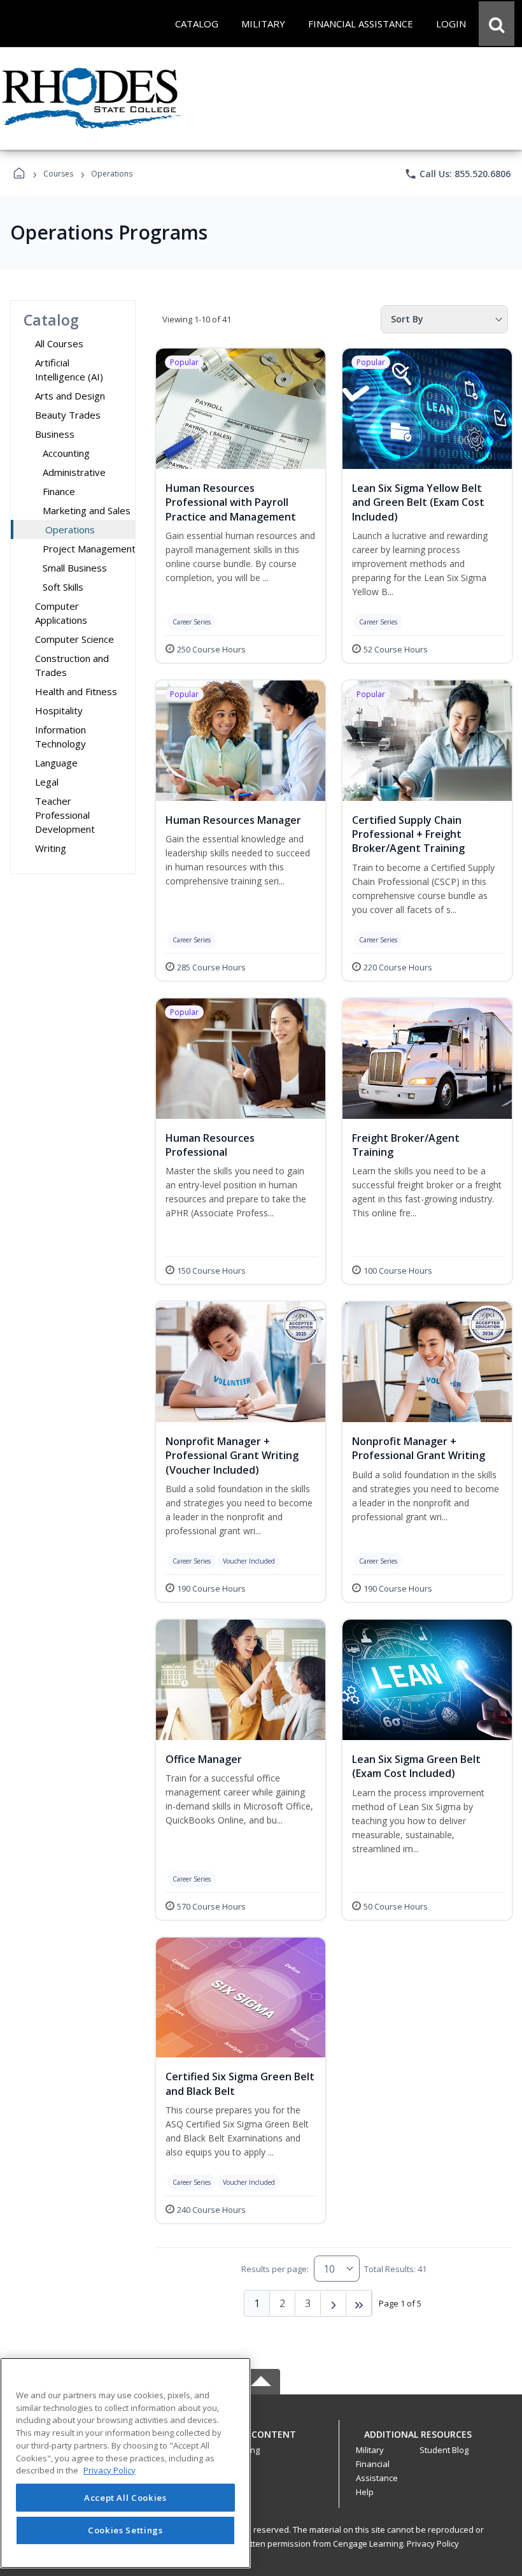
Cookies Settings (125, 2530)
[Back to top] (261, 2441)
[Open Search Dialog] (497, 24)
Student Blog (444, 2450)
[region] (125, 2463)
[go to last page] (359, 2303)
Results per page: (275, 2269)
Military (370, 2450)
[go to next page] (334, 2303)
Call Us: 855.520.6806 (457, 174)
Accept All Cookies (125, 2498)
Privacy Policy (433, 2544)
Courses (58, 174)
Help (365, 2492)
